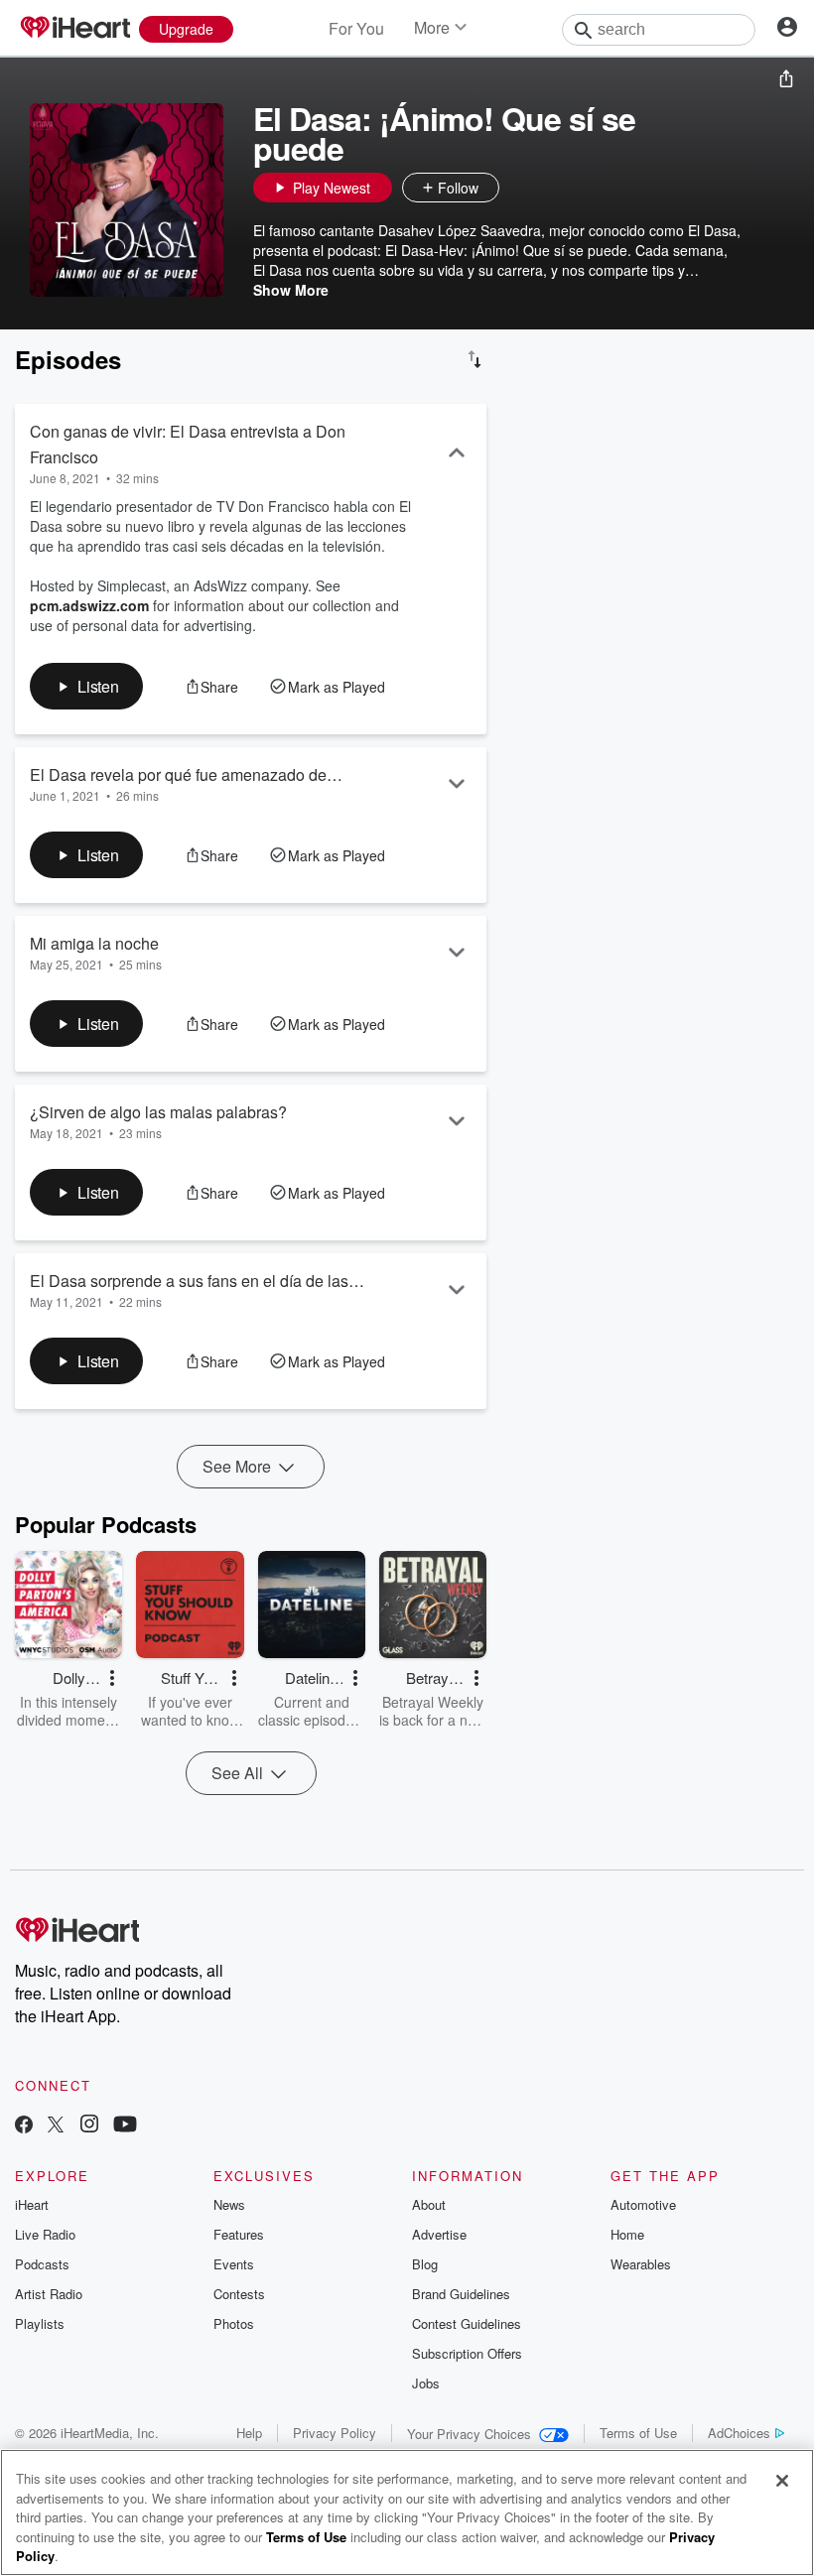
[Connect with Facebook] (24, 2126)
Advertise (439, 2234)
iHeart (32, 2204)
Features (239, 2234)
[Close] (782, 2481)
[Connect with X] (56, 2126)
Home (627, 2234)
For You (356, 28)
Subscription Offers (467, 2353)
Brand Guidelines (461, 2294)
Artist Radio (49, 2294)
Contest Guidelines (467, 2323)
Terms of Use (638, 2433)
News (229, 2204)
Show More (291, 290)
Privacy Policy (335, 2433)
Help (249, 2433)
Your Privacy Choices (469, 2434)
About (429, 2204)
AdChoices (739, 2433)
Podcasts (42, 2264)
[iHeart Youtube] (125, 2126)
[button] (519, 188)
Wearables (641, 2264)
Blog (425, 2264)
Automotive (643, 2204)
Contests (239, 2294)
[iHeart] (74, 29)
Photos (234, 2323)
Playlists (40, 2323)
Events (234, 2264)
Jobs (426, 2383)
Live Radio (45, 2234)
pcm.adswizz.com (89, 605)
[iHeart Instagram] (89, 2126)
